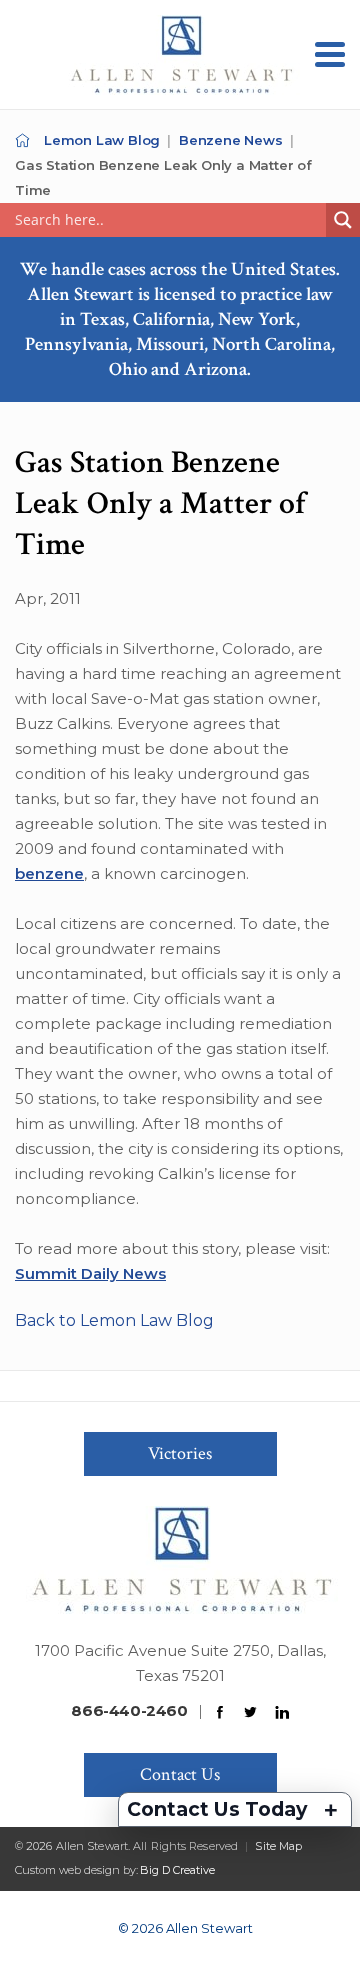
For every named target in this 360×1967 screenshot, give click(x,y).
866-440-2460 (129, 1710)
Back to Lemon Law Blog (114, 1320)
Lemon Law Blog (102, 140)
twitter (251, 1712)
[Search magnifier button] (343, 220)
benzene (49, 873)
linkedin (282, 1712)
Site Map (278, 1846)
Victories (180, 1453)
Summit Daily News (90, 1273)
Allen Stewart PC (22, 140)
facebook (220, 1712)
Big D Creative (177, 1870)
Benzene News (231, 140)
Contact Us (180, 1774)
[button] (330, 54)
